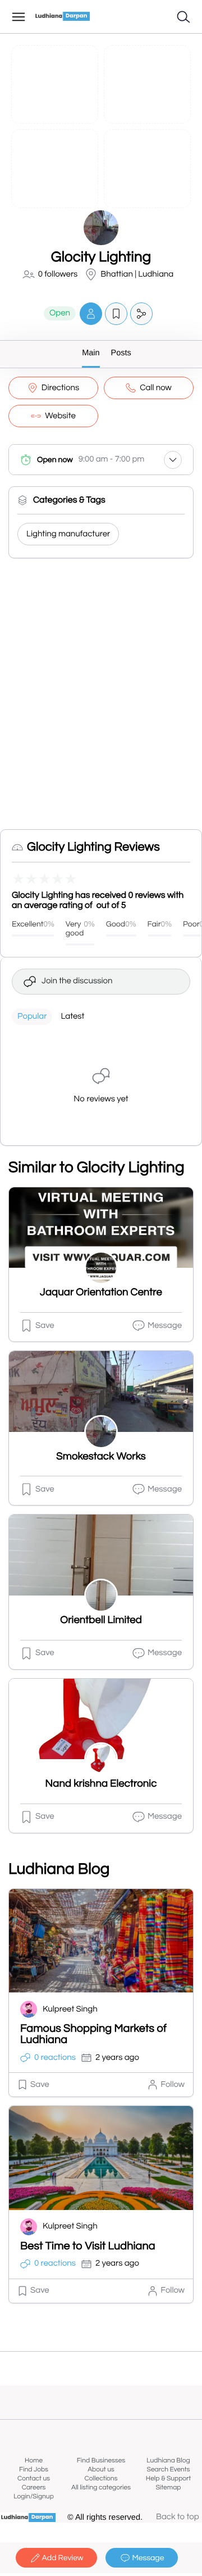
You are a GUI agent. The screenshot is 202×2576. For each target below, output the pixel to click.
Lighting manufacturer (68, 534)
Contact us (34, 2478)
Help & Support (168, 2478)
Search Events (169, 2469)
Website (60, 416)
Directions (60, 388)
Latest (72, 1017)
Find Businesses (101, 2460)
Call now (156, 388)
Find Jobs (34, 2469)
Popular (32, 1017)
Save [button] (45, 1326)
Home (34, 2460)
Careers (34, 2487)
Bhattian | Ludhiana (137, 275)
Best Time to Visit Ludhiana (88, 2247)
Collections (101, 2478)
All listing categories (101, 2487)
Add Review (63, 2558)
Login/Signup (34, 2496)
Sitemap (168, 2487)
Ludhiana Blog (168, 2460)
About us (101, 2469)
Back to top (178, 2517)
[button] (91, 313)
